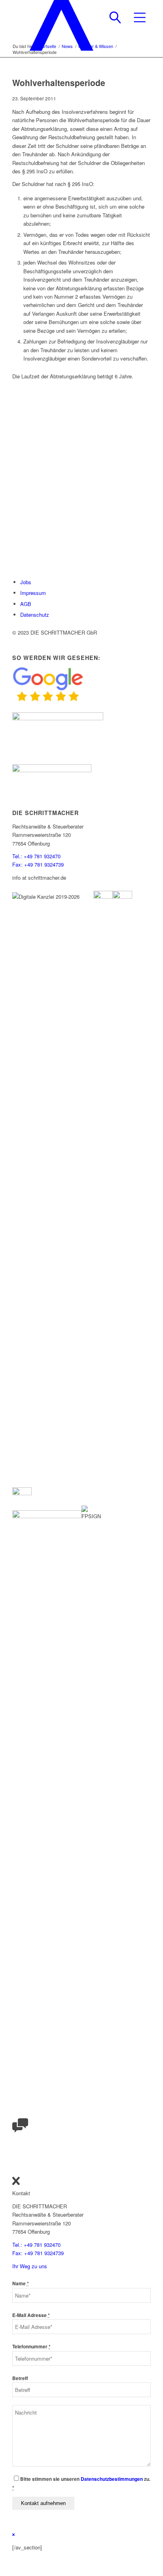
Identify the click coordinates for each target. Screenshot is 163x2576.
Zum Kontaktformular (36, 521)
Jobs (26, 582)
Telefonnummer (31, 2347)
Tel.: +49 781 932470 (36, 856)
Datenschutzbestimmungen (112, 2479)
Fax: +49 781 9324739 (38, 864)
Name (21, 2283)
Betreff (20, 2378)
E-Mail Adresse (31, 2315)
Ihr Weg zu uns (30, 2266)
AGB (26, 604)
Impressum (33, 593)
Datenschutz (35, 615)
